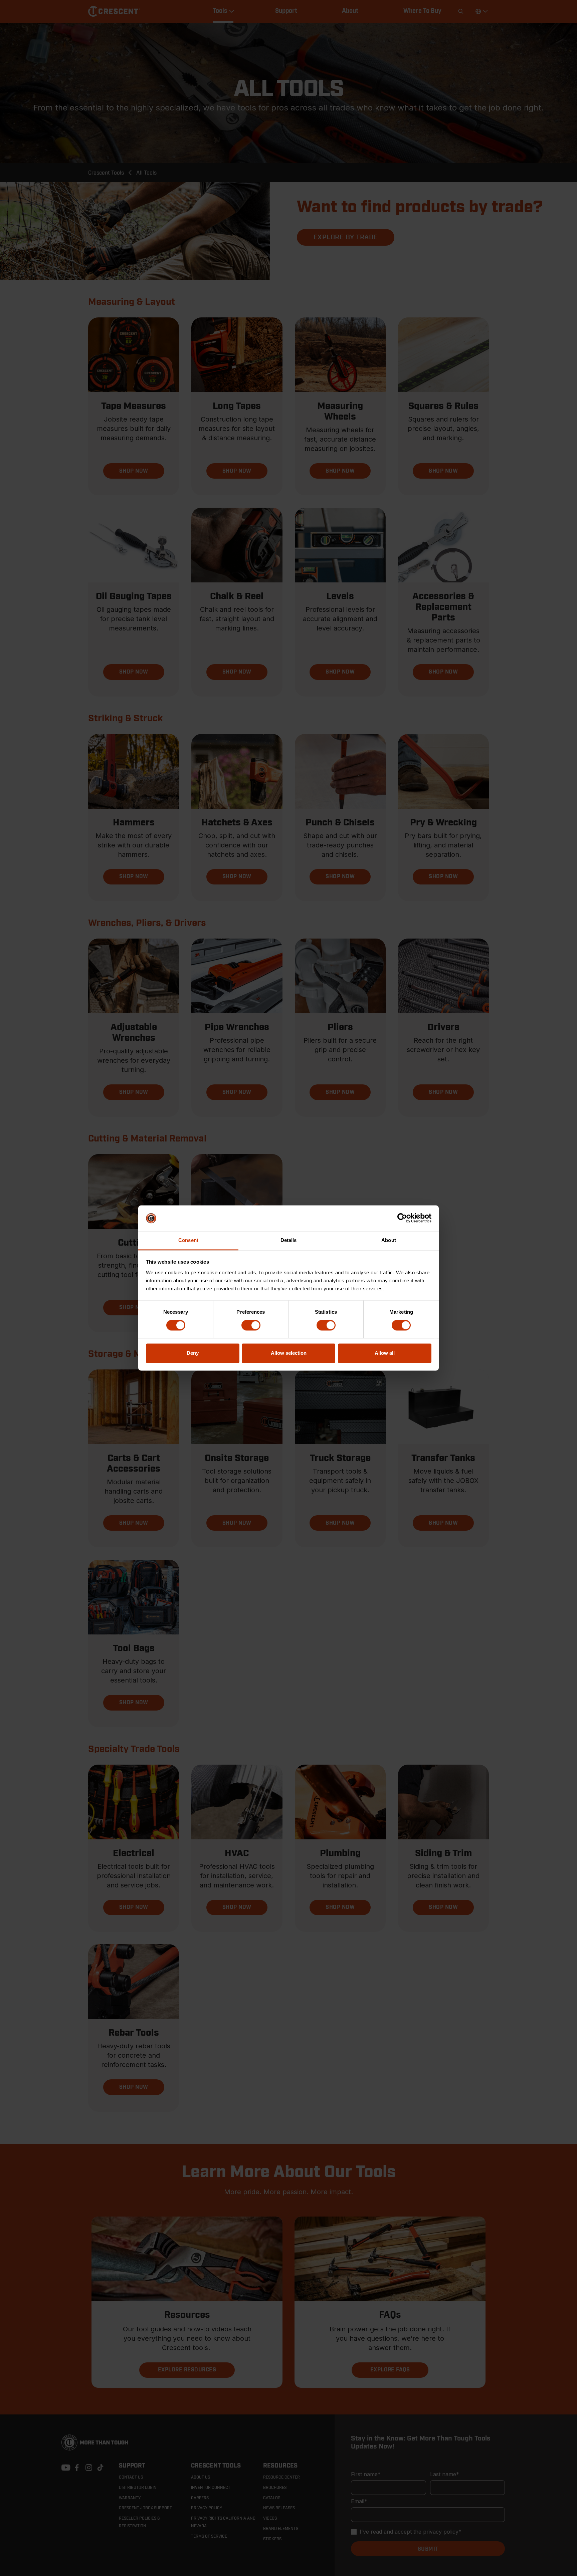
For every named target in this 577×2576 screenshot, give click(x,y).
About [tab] (389, 1240)
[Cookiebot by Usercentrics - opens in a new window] (402, 1218)
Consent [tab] (188, 1240)
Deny (193, 1353)
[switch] (251, 1325)
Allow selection (289, 1353)
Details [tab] (289, 1240)
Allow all (385, 1353)
